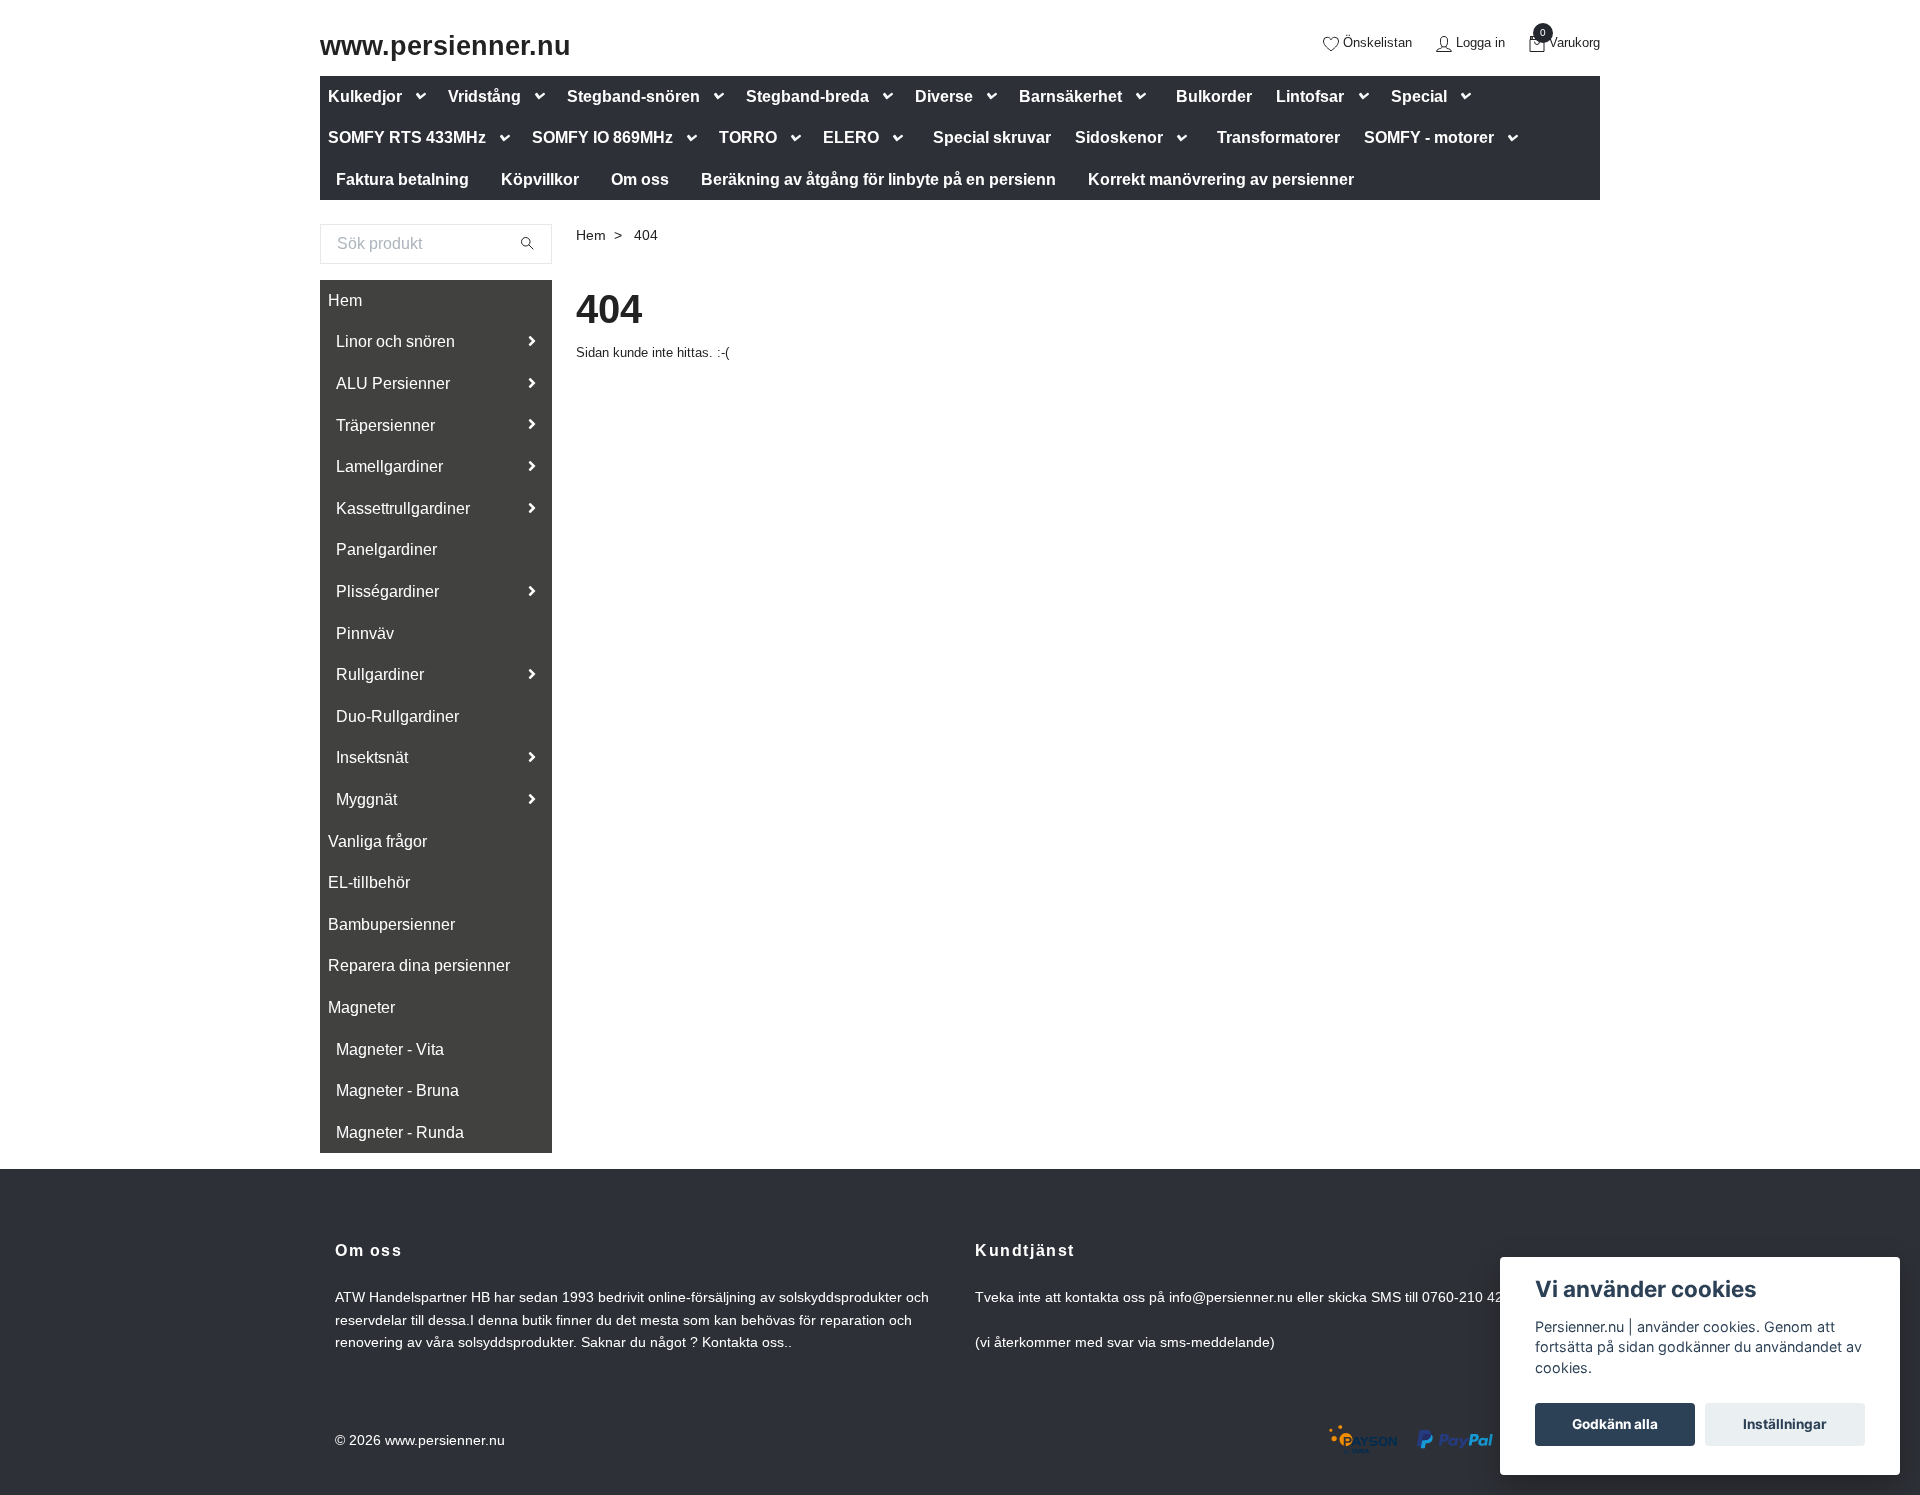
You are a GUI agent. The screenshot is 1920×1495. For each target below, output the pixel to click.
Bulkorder (1214, 96)
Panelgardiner (386, 549)
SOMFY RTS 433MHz (407, 137)
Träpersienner (385, 425)
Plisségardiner (387, 591)
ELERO (851, 137)
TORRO (748, 137)
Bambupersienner (391, 924)
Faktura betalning (402, 179)
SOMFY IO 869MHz (602, 137)
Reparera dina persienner (419, 965)
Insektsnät (372, 757)
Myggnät (366, 799)
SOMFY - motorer (1429, 137)
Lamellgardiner (389, 466)
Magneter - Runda (400, 1132)
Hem (345, 300)
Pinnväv (365, 633)
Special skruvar (992, 137)
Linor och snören (395, 341)
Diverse (944, 96)
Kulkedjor (365, 96)
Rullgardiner (380, 674)
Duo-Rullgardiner (397, 716)
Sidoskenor (1119, 137)
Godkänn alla (1615, 1424)
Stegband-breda (807, 96)
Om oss (640, 179)
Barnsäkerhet (1070, 96)
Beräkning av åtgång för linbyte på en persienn (878, 179)
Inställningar (1785, 1424)
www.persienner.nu (445, 45)
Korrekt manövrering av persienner (1221, 179)
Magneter (361, 1007)
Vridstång (484, 96)
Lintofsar (1310, 96)
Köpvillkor (540, 179)
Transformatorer (1278, 137)
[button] (425, 96)
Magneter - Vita (390, 1049)
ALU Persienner (393, 383)
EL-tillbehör (369, 882)
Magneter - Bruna (397, 1090)
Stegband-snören (633, 96)
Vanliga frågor (377, 841)
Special (1419, 96)
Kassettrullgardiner (403, 508)
